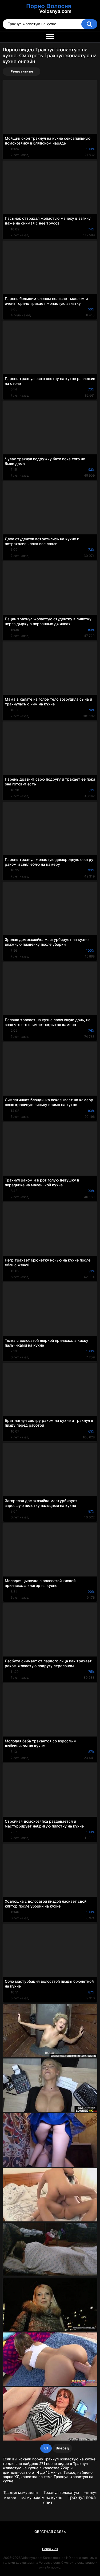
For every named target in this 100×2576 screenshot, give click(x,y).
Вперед (62, 2448)
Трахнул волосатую (61, 2492)
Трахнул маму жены (21, 2493)
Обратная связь (50, 2532)
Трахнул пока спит (70, 2500)
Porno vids (50, 2549)
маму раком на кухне (42, 2497)
